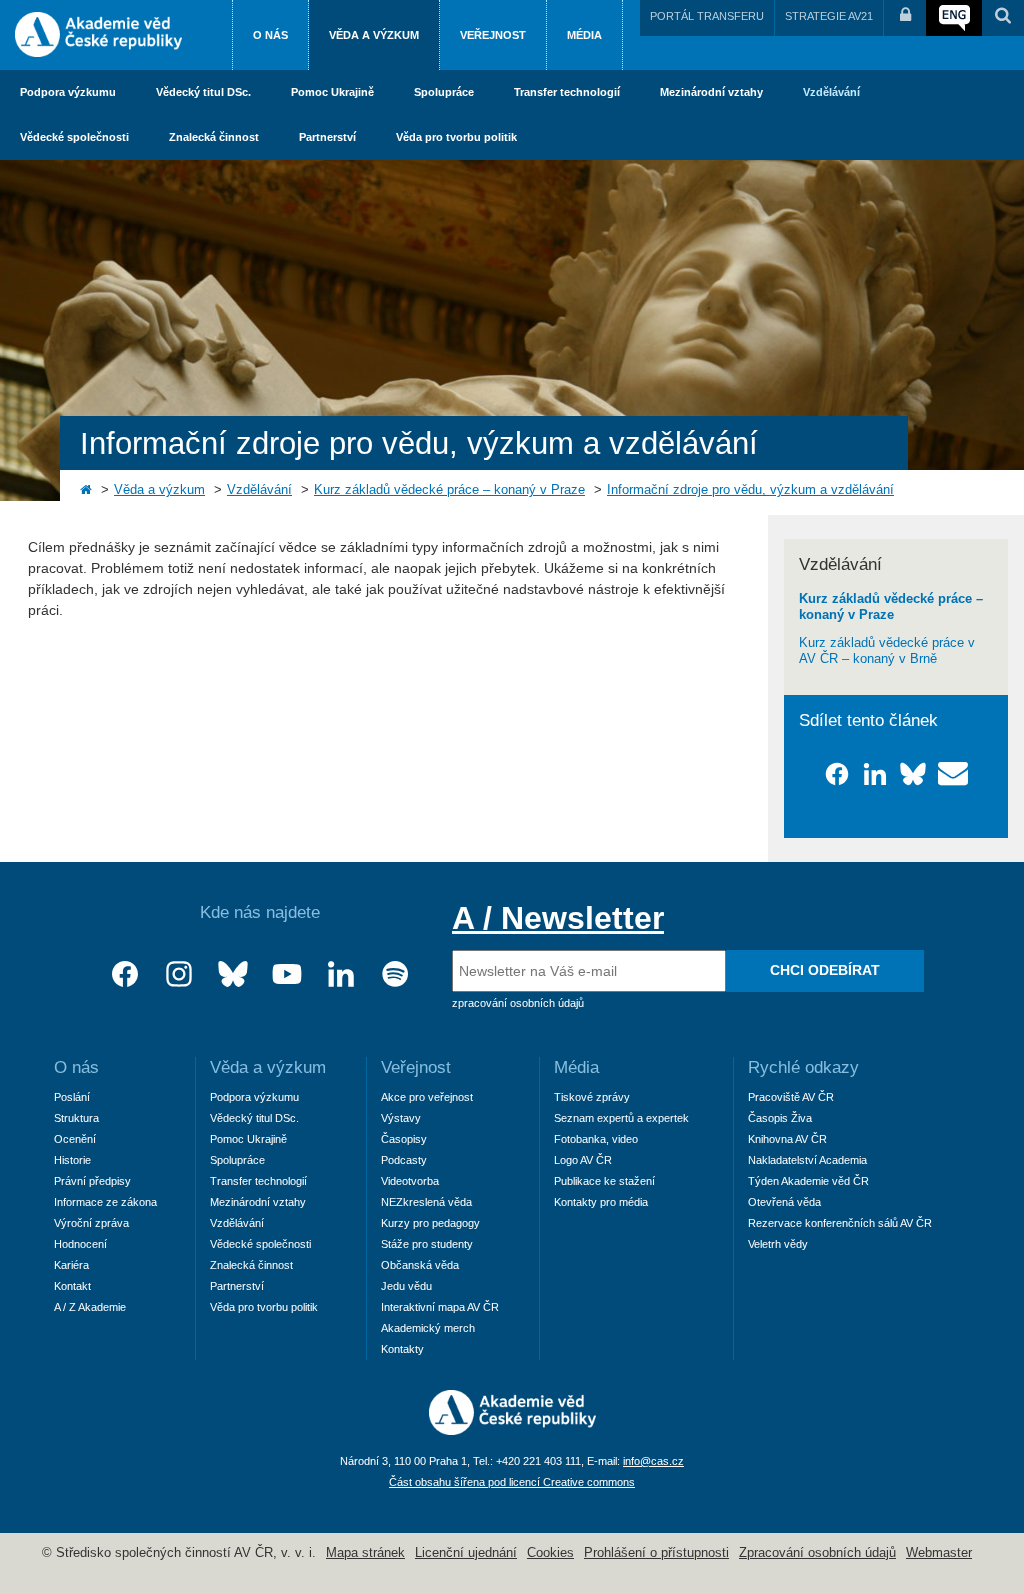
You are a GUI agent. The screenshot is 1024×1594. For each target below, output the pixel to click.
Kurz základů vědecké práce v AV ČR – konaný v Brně (887, 651)
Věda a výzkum (374, 35)
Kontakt (72, 1286)
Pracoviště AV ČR (791, 1097)
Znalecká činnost (214, 137)
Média (584, 35)
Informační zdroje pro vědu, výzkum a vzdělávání (750, 490)
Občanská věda (420, 1265)
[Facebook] (125, 974)
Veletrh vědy (778, 1244)
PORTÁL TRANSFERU (707, 16)
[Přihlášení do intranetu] (905, 18)
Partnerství (327, 137)
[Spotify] (395, 974)
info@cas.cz (653, 1461)
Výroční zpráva (91, 1223)
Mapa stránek (365, 1553)
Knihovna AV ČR (787, 1139)
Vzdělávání (831, 92)
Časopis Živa (780, 1118)
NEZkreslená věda (426, 1202)
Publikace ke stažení (604, 1181)
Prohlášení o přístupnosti (656, 1553)
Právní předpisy (92, 1181)
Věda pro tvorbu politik (456, 137)
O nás (270, 35)
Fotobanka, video (596, 1139)
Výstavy (401, 1118)
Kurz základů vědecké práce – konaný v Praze (449, 490)
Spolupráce (444, 92)
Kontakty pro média (601, 1202)
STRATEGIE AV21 (829, 16)
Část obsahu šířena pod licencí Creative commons (512, 1482)
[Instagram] (179, 974)
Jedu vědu (406, 1286)
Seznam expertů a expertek (621, 1118)
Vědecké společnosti (74, 137)
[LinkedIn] (341, 974)
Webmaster (939, 1553)
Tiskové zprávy (592, 1097)
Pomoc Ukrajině (332, 92)
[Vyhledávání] (1003, 18)
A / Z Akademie (90, 1307)
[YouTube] (287, 974)
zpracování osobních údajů (518, 1003)
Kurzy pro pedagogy (430, 1223)
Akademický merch (428, 1328)
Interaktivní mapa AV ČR (440, 1307)
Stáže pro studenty (427, 1244)
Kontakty (402, 1349)
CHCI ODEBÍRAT (825, 970)
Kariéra (71, 1265)
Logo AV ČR (583, 1160)
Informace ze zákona (105, 1202)
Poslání (72, 1097)
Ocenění (75, 1139)
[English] (954, 18)
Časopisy (404, 1139)
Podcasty (404, 1160)
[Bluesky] (233, 974)
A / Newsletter (558, 918)
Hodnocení (80, 1244)
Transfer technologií (567, 92)
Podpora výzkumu (68, 92)
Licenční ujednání (466, 1553)
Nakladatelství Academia (807, 1160)
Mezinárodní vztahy (711, 92)
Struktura (76, 1118)
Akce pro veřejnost (427, 1097)
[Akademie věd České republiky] (512, 1430)
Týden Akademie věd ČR (808, 1181)
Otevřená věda (784, 1202)
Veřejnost (493, 35)
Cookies (550, 1553)
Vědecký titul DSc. (203, 92)
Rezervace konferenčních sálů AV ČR (840, 1223)
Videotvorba (410, 1181)
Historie (72, 1160)
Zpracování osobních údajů (817, 1553)
